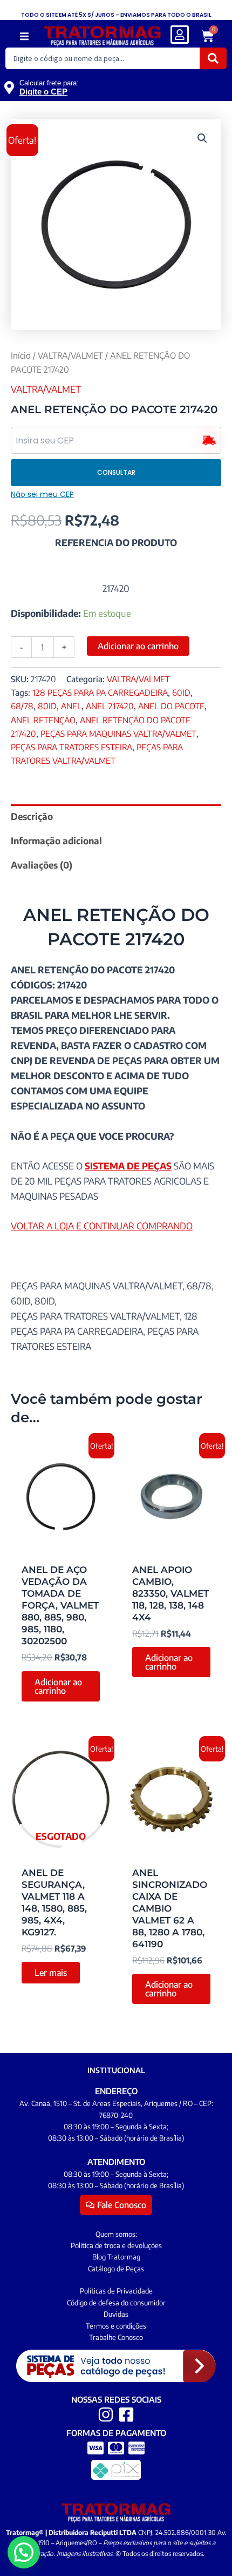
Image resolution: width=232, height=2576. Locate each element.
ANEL (71, 706)
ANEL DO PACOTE (171, 706)
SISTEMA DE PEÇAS (128, 1166)
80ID (47, 706)
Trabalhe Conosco (116, 2337)
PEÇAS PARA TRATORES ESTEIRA (71, 747)
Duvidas (116, 2314)
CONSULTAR (116, 472)
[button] (25, 36)
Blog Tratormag (116, 2257)
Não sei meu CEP (42, 494)
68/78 (22, 706)
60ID (181, 692)
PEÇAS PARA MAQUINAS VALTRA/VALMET (118, 733)
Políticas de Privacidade (116, 2291)
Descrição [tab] (32, 816)
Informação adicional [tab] (56, 840)
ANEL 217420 (110, 706)
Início (21, 355)
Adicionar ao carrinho (138, 646)
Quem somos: (116, 2234)
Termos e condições (116, 2326)
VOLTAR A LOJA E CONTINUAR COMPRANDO (102, 1226)
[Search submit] (213, 58)
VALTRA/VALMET (70, 355)
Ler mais (51, 1973)
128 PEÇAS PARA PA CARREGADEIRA (100, 692)
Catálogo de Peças (116, 2269)
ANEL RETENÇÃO (43, 720)
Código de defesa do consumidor (116, 2303)
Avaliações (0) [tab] (42, 865)
